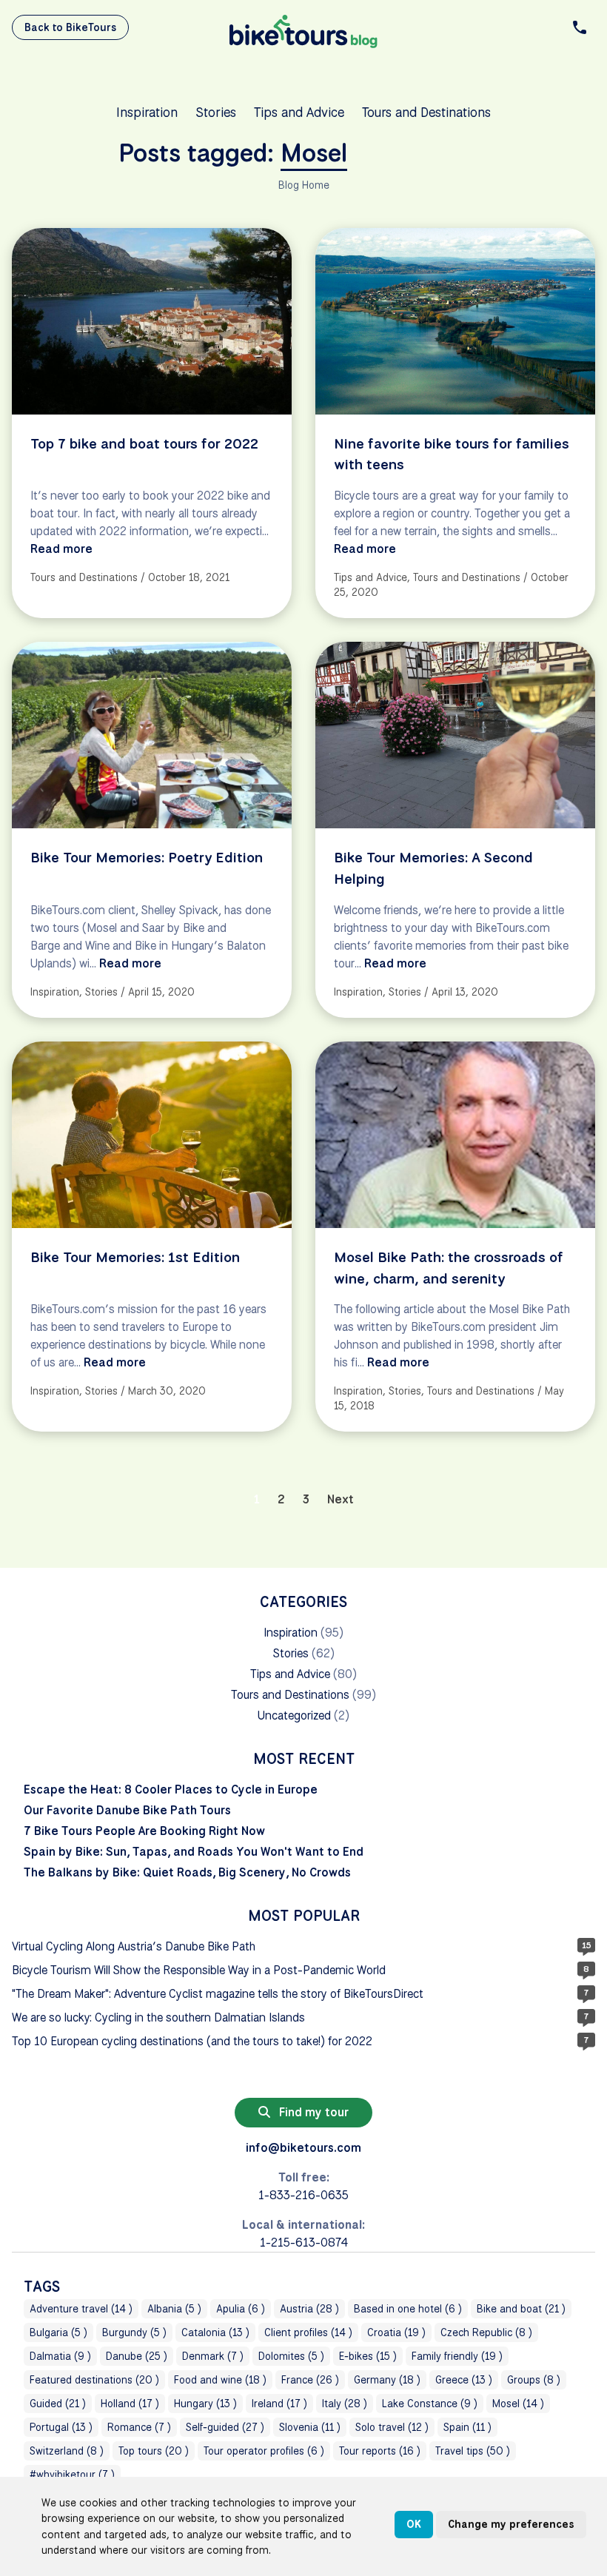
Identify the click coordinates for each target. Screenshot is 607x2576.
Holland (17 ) (130, 2404)
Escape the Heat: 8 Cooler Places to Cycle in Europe (171, 1790)
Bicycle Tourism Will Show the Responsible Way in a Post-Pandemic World (199, 1970)
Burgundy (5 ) (134, 2332)
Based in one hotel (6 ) (408, 2309)
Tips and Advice (299, 112)
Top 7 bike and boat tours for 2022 (144, 443)
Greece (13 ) (464, 2380)
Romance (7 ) (139, 2427)
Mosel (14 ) (518, 2404)
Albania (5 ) (174, 2309)
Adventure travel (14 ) (81, 2309)
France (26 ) (310, 2380)
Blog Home (304, 185)
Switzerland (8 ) (67, 2451)
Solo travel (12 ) (392, 2427)
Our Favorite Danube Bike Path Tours (127, 1810)
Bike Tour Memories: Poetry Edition (147, 857)
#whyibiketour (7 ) (72, 2475)
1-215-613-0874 (304, 2243)
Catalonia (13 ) (215, 2332)
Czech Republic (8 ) (486, 2332)
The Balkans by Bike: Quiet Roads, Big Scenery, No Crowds (187, 1872)
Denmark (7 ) (213, 2356)
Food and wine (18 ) (220, 2380)
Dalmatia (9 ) (60, 2356)
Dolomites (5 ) (291, 2356)
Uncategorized (294, 1715)
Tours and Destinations (426, 112)
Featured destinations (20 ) (94, 2380)
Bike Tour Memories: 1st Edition (135, 1257)
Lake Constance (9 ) (430, 2404)
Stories (216, 112)
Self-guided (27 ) (225, 2427)
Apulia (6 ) (241, 2309)
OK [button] (414, 2524)
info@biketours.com (303, 2148)
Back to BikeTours (70, 27)
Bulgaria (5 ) (58, 2332)
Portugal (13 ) (61, 2427)
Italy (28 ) (345, 2404)
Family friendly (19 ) (457, 2356)
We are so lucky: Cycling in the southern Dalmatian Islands (158, 2017)
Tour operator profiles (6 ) (264, 2451)
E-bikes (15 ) (368, 2356)
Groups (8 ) (534, 2380)
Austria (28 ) (309, 2309)
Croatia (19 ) (396, 2332)
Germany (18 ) (387, 2380)
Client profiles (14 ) (308, 2332)
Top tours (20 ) (154, 2451)
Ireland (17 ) (279, 2404)
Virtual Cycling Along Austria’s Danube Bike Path (134, 1946)
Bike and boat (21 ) (521, 2309)
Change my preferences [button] (511, 2524)
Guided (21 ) (58, 2404)
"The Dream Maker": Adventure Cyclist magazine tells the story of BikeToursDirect (218, 1994)
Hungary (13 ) (205, 2404)
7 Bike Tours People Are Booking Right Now (144, 1831)
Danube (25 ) (137, 2356)
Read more (61, 549)
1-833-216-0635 (303, 2195)
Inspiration (147, 112)
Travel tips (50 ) (473, 2451)
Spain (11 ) (467, 2427)
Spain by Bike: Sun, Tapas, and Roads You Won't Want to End (194, 1852)
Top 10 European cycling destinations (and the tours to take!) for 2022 (192, 2041)
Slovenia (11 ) (310, 2427)
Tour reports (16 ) (380, 2451)
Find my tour (312, 2112)
